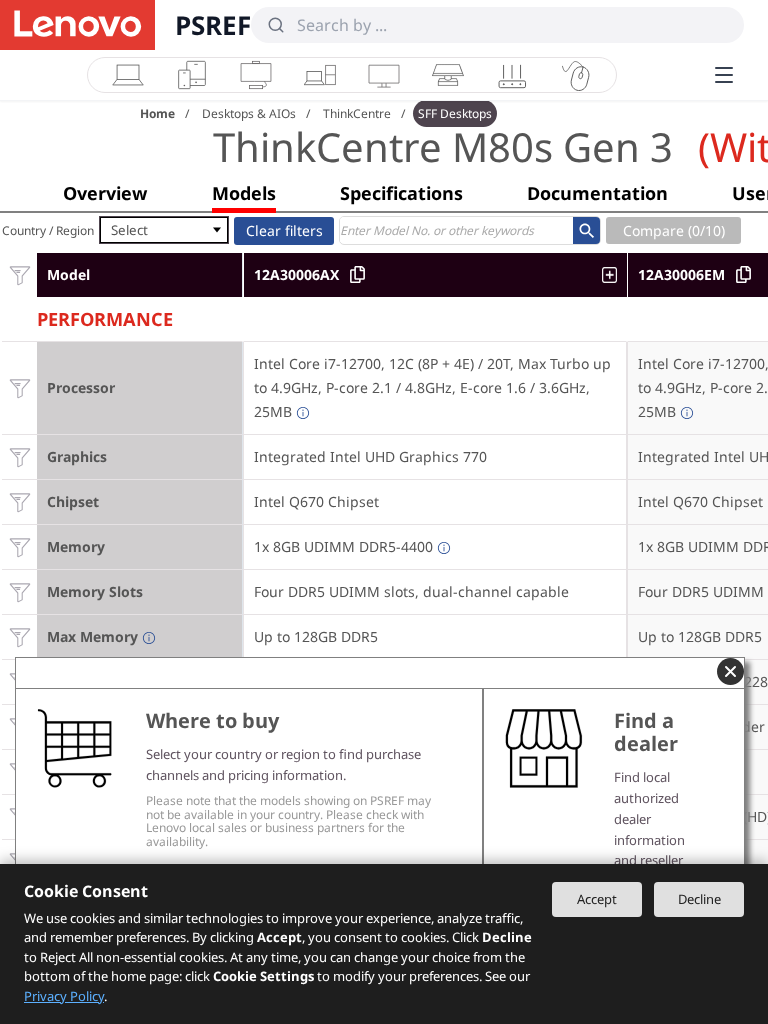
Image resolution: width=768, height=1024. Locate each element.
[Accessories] (576, 75)
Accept (597, 899)
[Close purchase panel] (730, 671)
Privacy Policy (64, 996)
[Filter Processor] (19, 387)
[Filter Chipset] (19, 501)
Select (129, 230)
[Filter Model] (19, 274)
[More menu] (724, 75)
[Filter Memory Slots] (19, 591)
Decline (699, 899)
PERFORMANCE (105, 316)
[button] (105, 193)
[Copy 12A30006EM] (743, 274)
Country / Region (48, 230)
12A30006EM (681, 274)
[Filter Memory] (19, 546)
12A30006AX (296, 274)
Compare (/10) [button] (674, 230)
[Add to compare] (614, 275)
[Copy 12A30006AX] (357, 274)
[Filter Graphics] (19, 456)
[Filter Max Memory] (19, 636)
